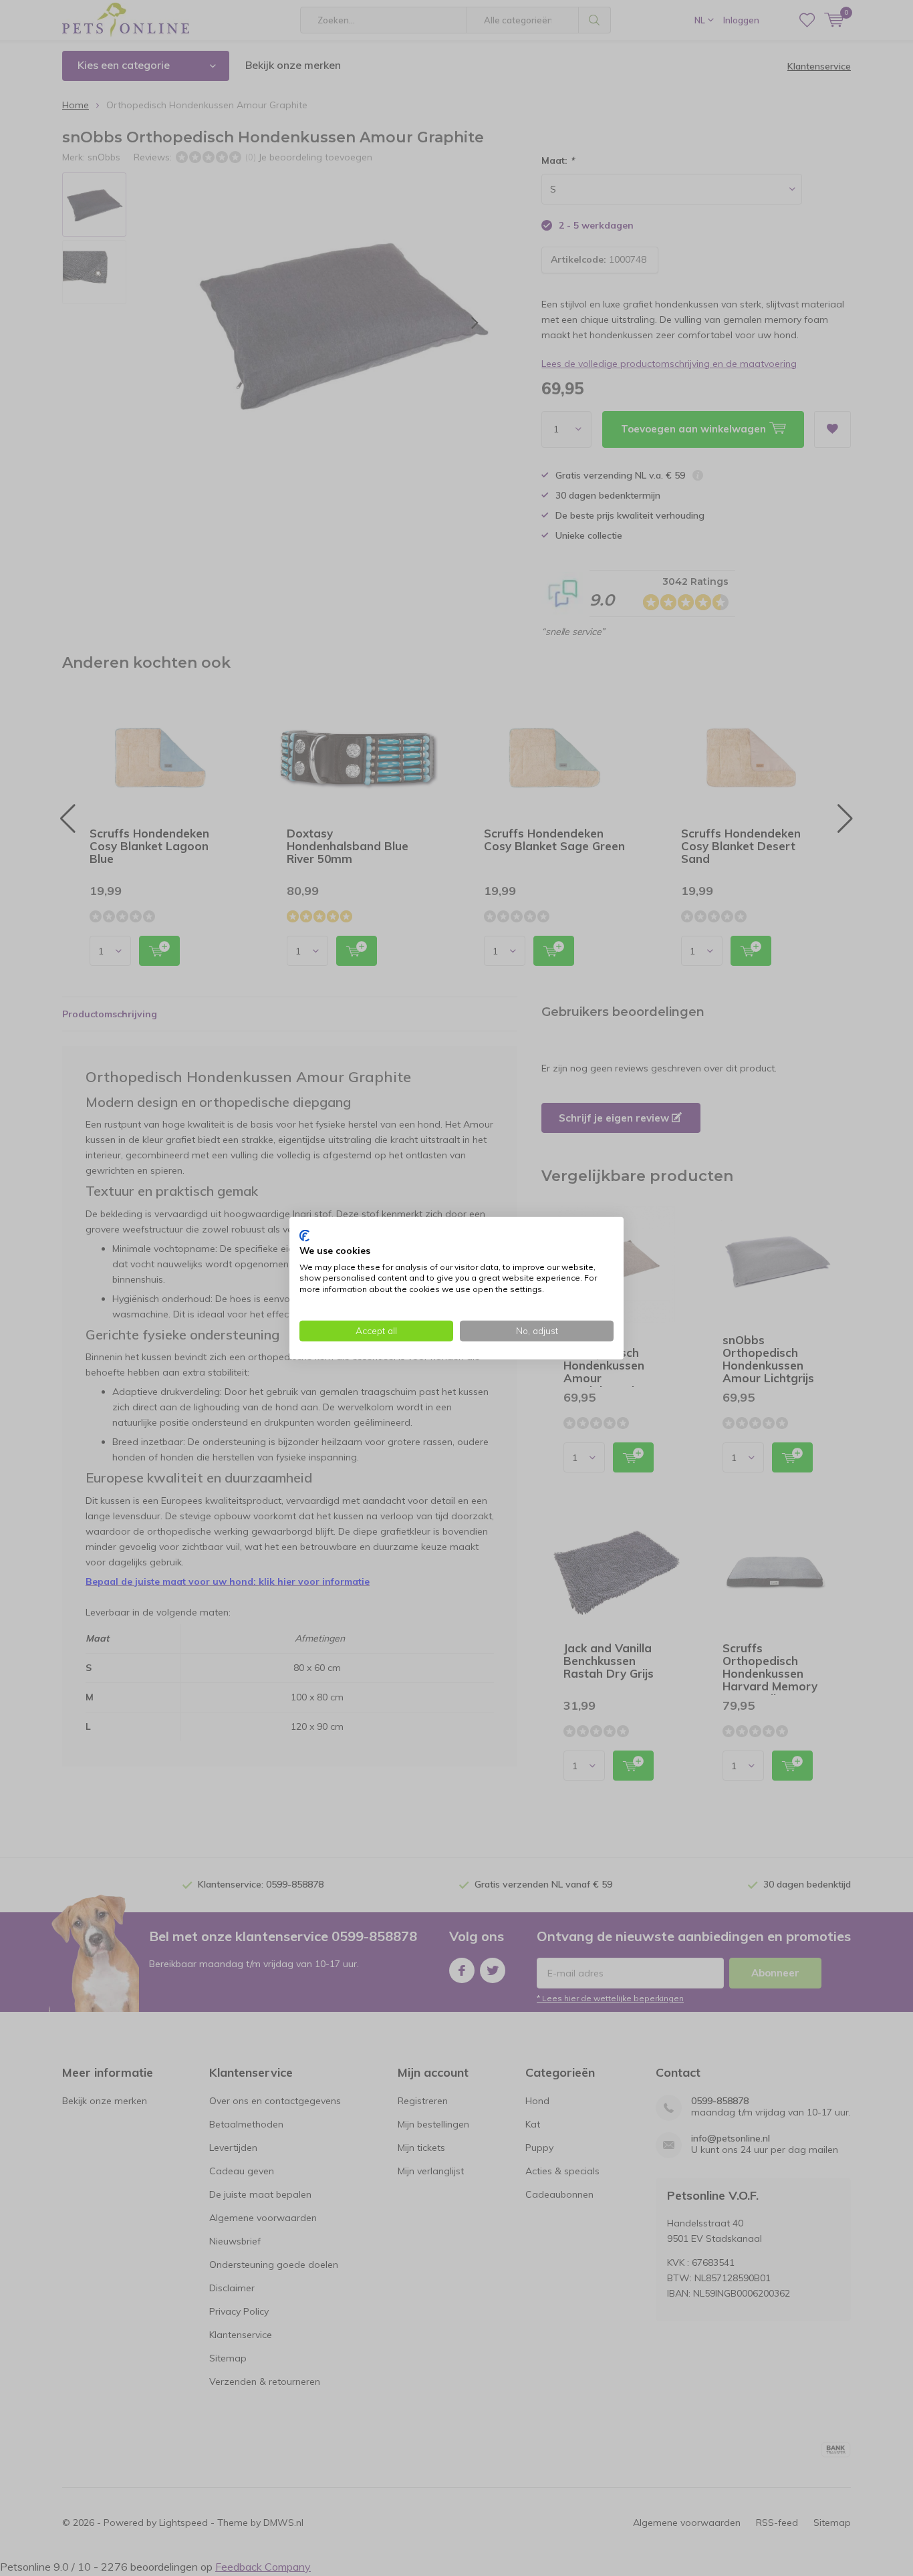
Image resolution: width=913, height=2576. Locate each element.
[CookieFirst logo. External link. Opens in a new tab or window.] (304, 1236)
